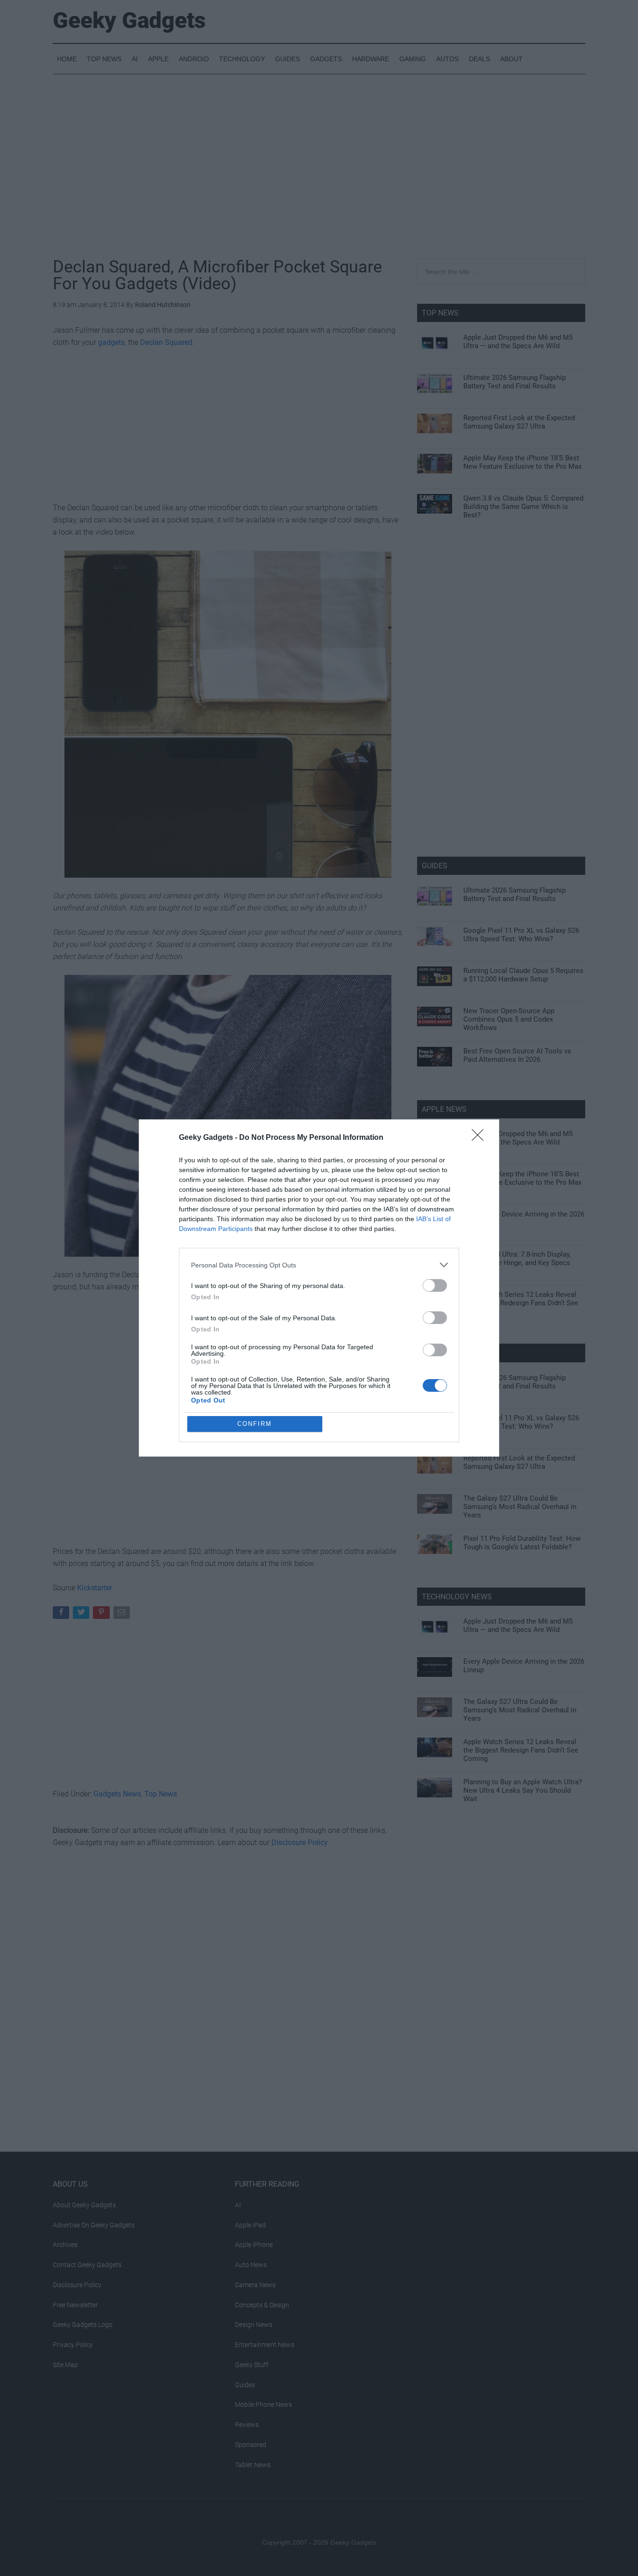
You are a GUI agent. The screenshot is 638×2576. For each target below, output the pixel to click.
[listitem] (319, 1265)
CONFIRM (255, 1424)
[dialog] (319, 1288)
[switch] (435, 1285)
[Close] (481, 1138)
